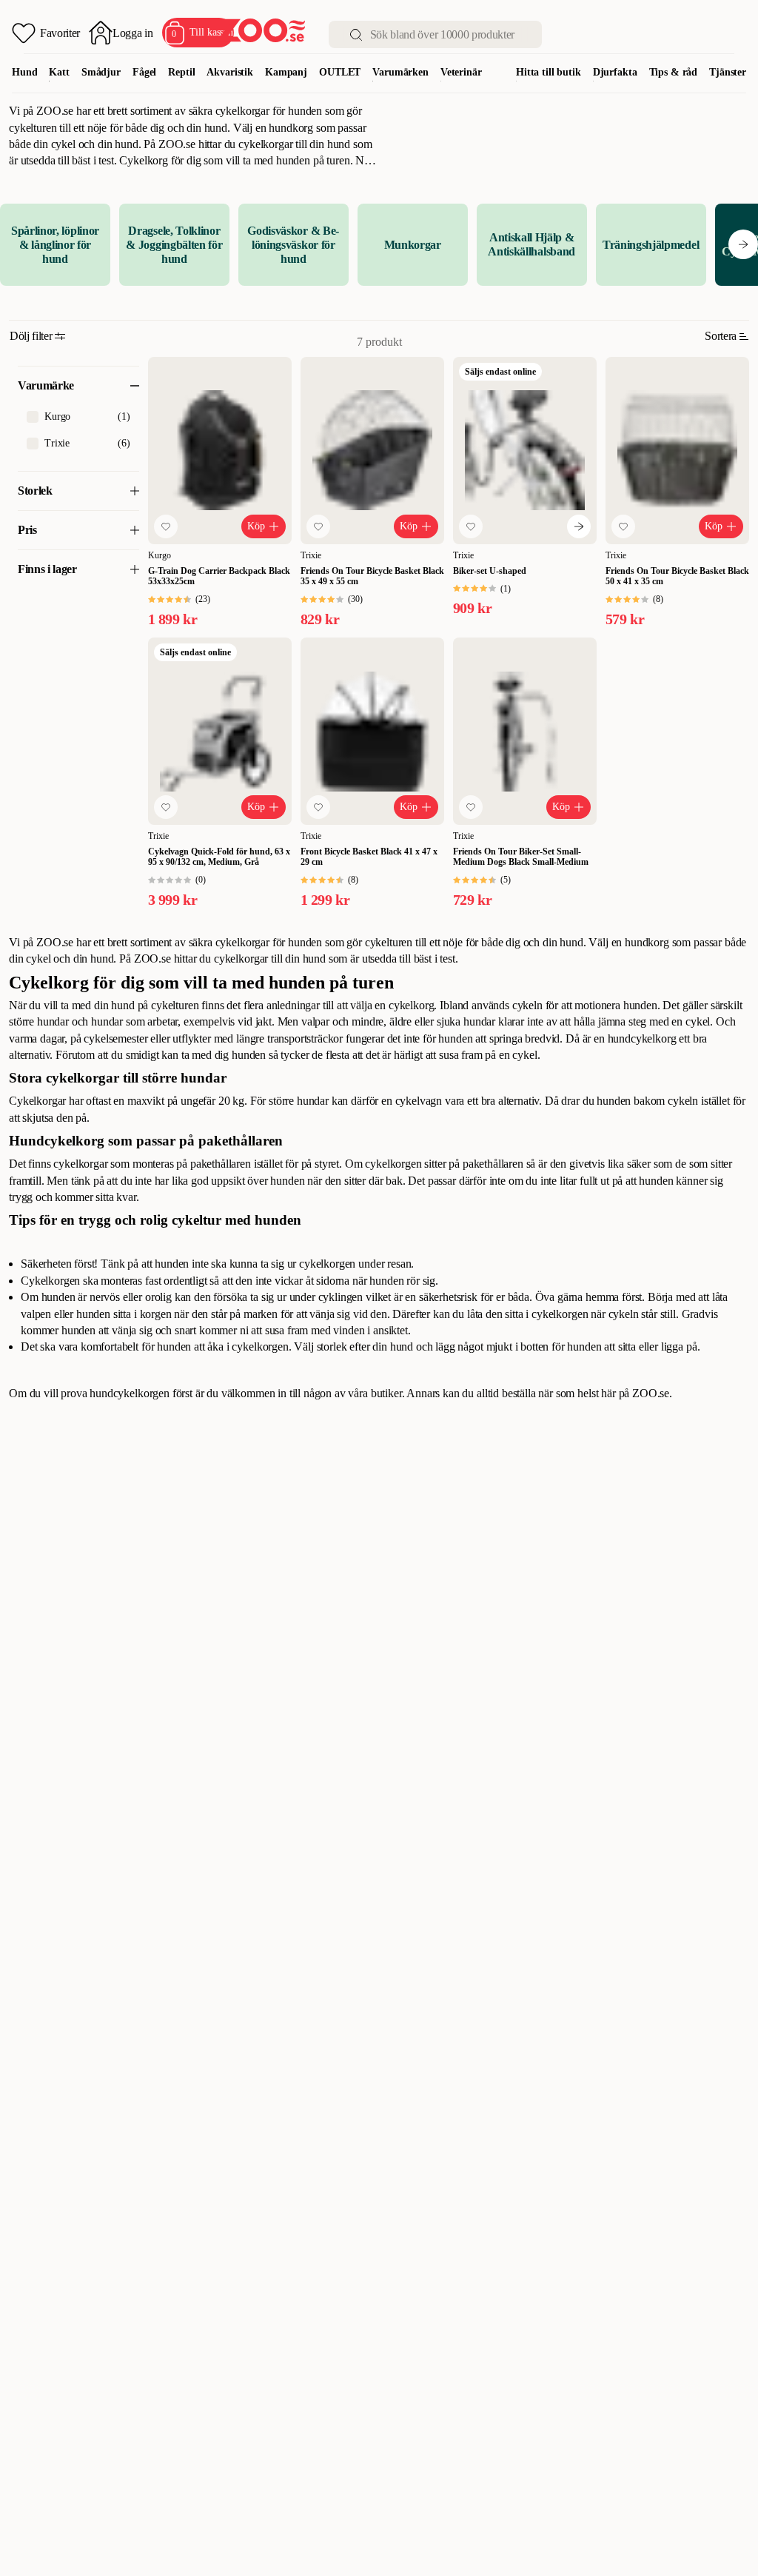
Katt (59, 72)
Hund (24, 72)
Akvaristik (230, 72)
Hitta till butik (549, 72)
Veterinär (461, 72)
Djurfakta (615, 72)
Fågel (144, 72)
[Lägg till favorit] (166, 526)
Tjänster (728, 72)
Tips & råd (674, 72)
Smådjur (101, 72)
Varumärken (400, 72)
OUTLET (340, 72)
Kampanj (286, 72)
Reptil (181, 72)
